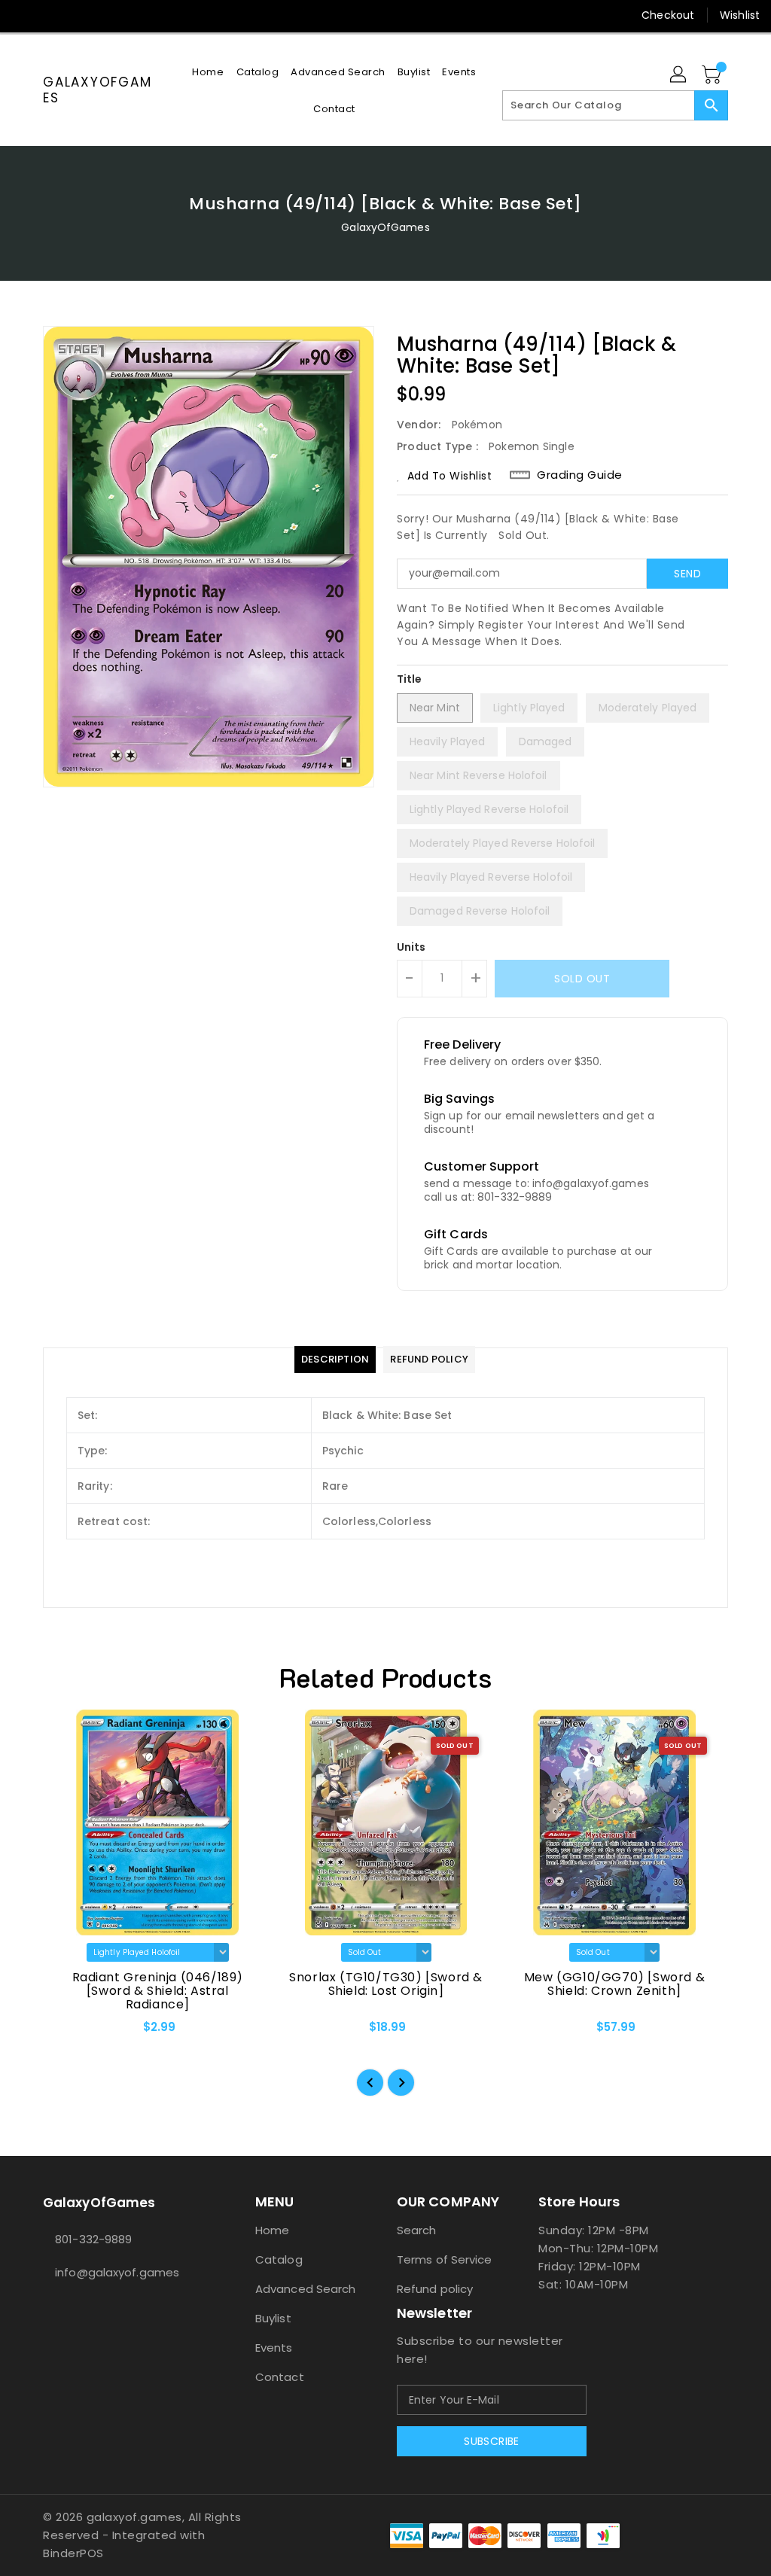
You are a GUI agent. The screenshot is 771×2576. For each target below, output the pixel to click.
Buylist (273, 2318)
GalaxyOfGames (97, 90)
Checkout (668, 15)
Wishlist (740, 15)
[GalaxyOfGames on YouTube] (78, 15)
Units (411, 947)
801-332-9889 (93, 2239)
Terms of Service (445, 2259)
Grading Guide (580, 475)
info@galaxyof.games (117, 2272)
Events (274, 2348)
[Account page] (679, 75)
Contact (280, 2377)
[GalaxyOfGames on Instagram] (50, 15)
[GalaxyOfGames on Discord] (105, 15)
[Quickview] (72, 2032)
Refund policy (435, 2289)
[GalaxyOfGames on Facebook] (23, 15)
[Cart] (713, 75)
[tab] (335, 1360)
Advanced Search (306, 2289)
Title (410, 679)
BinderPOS (73, 2553)
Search (417, 2230)
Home (272, 2230)
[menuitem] (208, 72)
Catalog (279, 2259)
